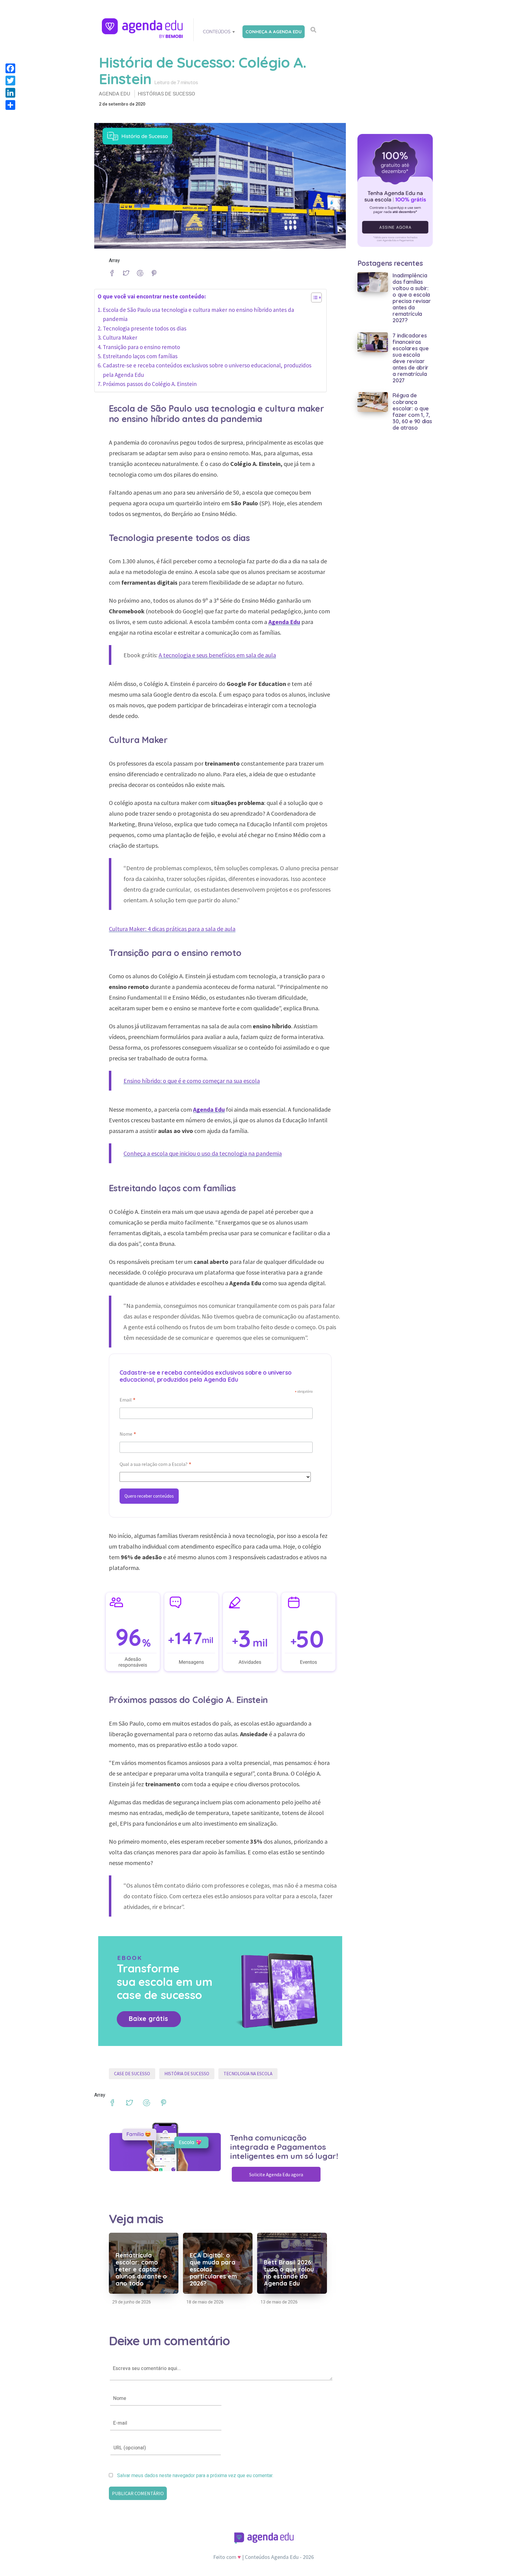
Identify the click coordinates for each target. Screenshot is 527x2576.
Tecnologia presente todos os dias (145, 328)
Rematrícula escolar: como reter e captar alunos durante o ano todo (141, 2269)
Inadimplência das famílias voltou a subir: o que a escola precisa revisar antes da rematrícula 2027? (412, 298)
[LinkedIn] (10, 93)
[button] (313, 299)
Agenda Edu (115, 94)
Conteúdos (217, 32)
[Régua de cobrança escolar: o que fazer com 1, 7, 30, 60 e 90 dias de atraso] (373, 402)
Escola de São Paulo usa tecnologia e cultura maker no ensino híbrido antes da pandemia (198, 314)
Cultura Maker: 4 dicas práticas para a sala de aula (172, 929)
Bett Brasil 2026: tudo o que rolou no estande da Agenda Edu (289, 2273)
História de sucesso (187, 2074)
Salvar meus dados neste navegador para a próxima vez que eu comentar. (195, 2476)
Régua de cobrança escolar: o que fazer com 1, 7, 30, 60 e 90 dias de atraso (412, 411)
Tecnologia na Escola (248, 2074)
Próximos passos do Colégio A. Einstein (150, 384)
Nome (128, 1435)
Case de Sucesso (132, 2074)
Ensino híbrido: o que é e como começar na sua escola (192, 1081)
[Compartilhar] (10, 105)
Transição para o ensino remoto (141, 347)
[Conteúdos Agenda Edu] (143, 29)
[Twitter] (10, 81)
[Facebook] (10, 68)
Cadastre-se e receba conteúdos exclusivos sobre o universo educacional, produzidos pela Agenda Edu (207, 370)
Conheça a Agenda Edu (274, 32)
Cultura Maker (120, 337)
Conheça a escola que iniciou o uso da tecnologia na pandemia (203, 1153)
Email (128, 1400)
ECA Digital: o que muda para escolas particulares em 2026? (213, 2269)
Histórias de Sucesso (167, 94)
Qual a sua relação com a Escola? (156, 1465)
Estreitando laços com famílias (140, 356)
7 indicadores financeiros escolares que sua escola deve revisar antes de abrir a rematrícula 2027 (410, 358)
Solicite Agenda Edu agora (276, 2174)
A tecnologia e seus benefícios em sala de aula (217, 655)
